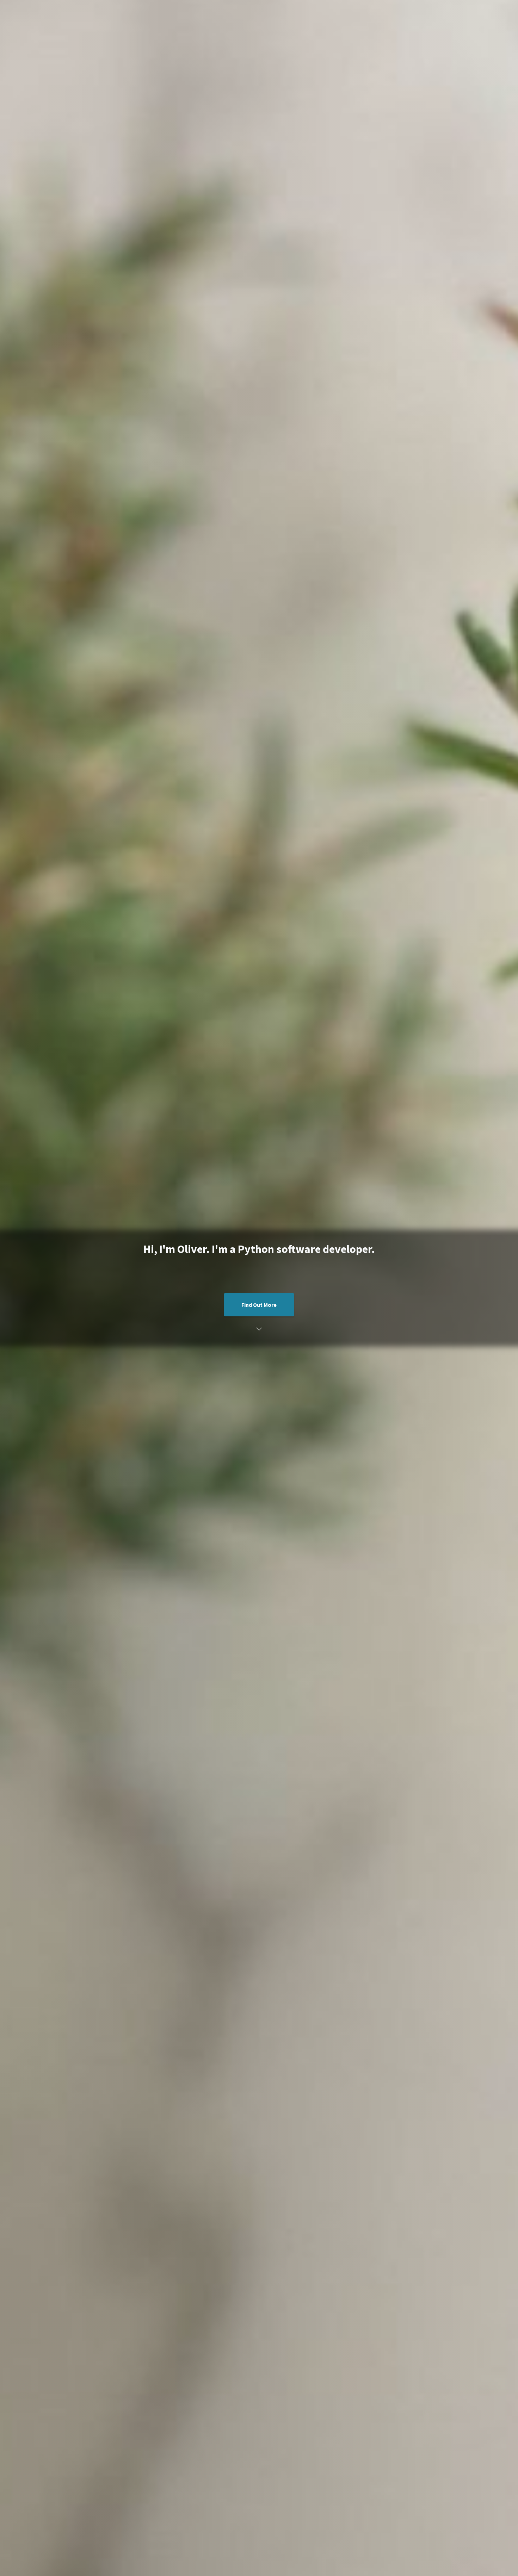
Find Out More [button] (259, 1305)
